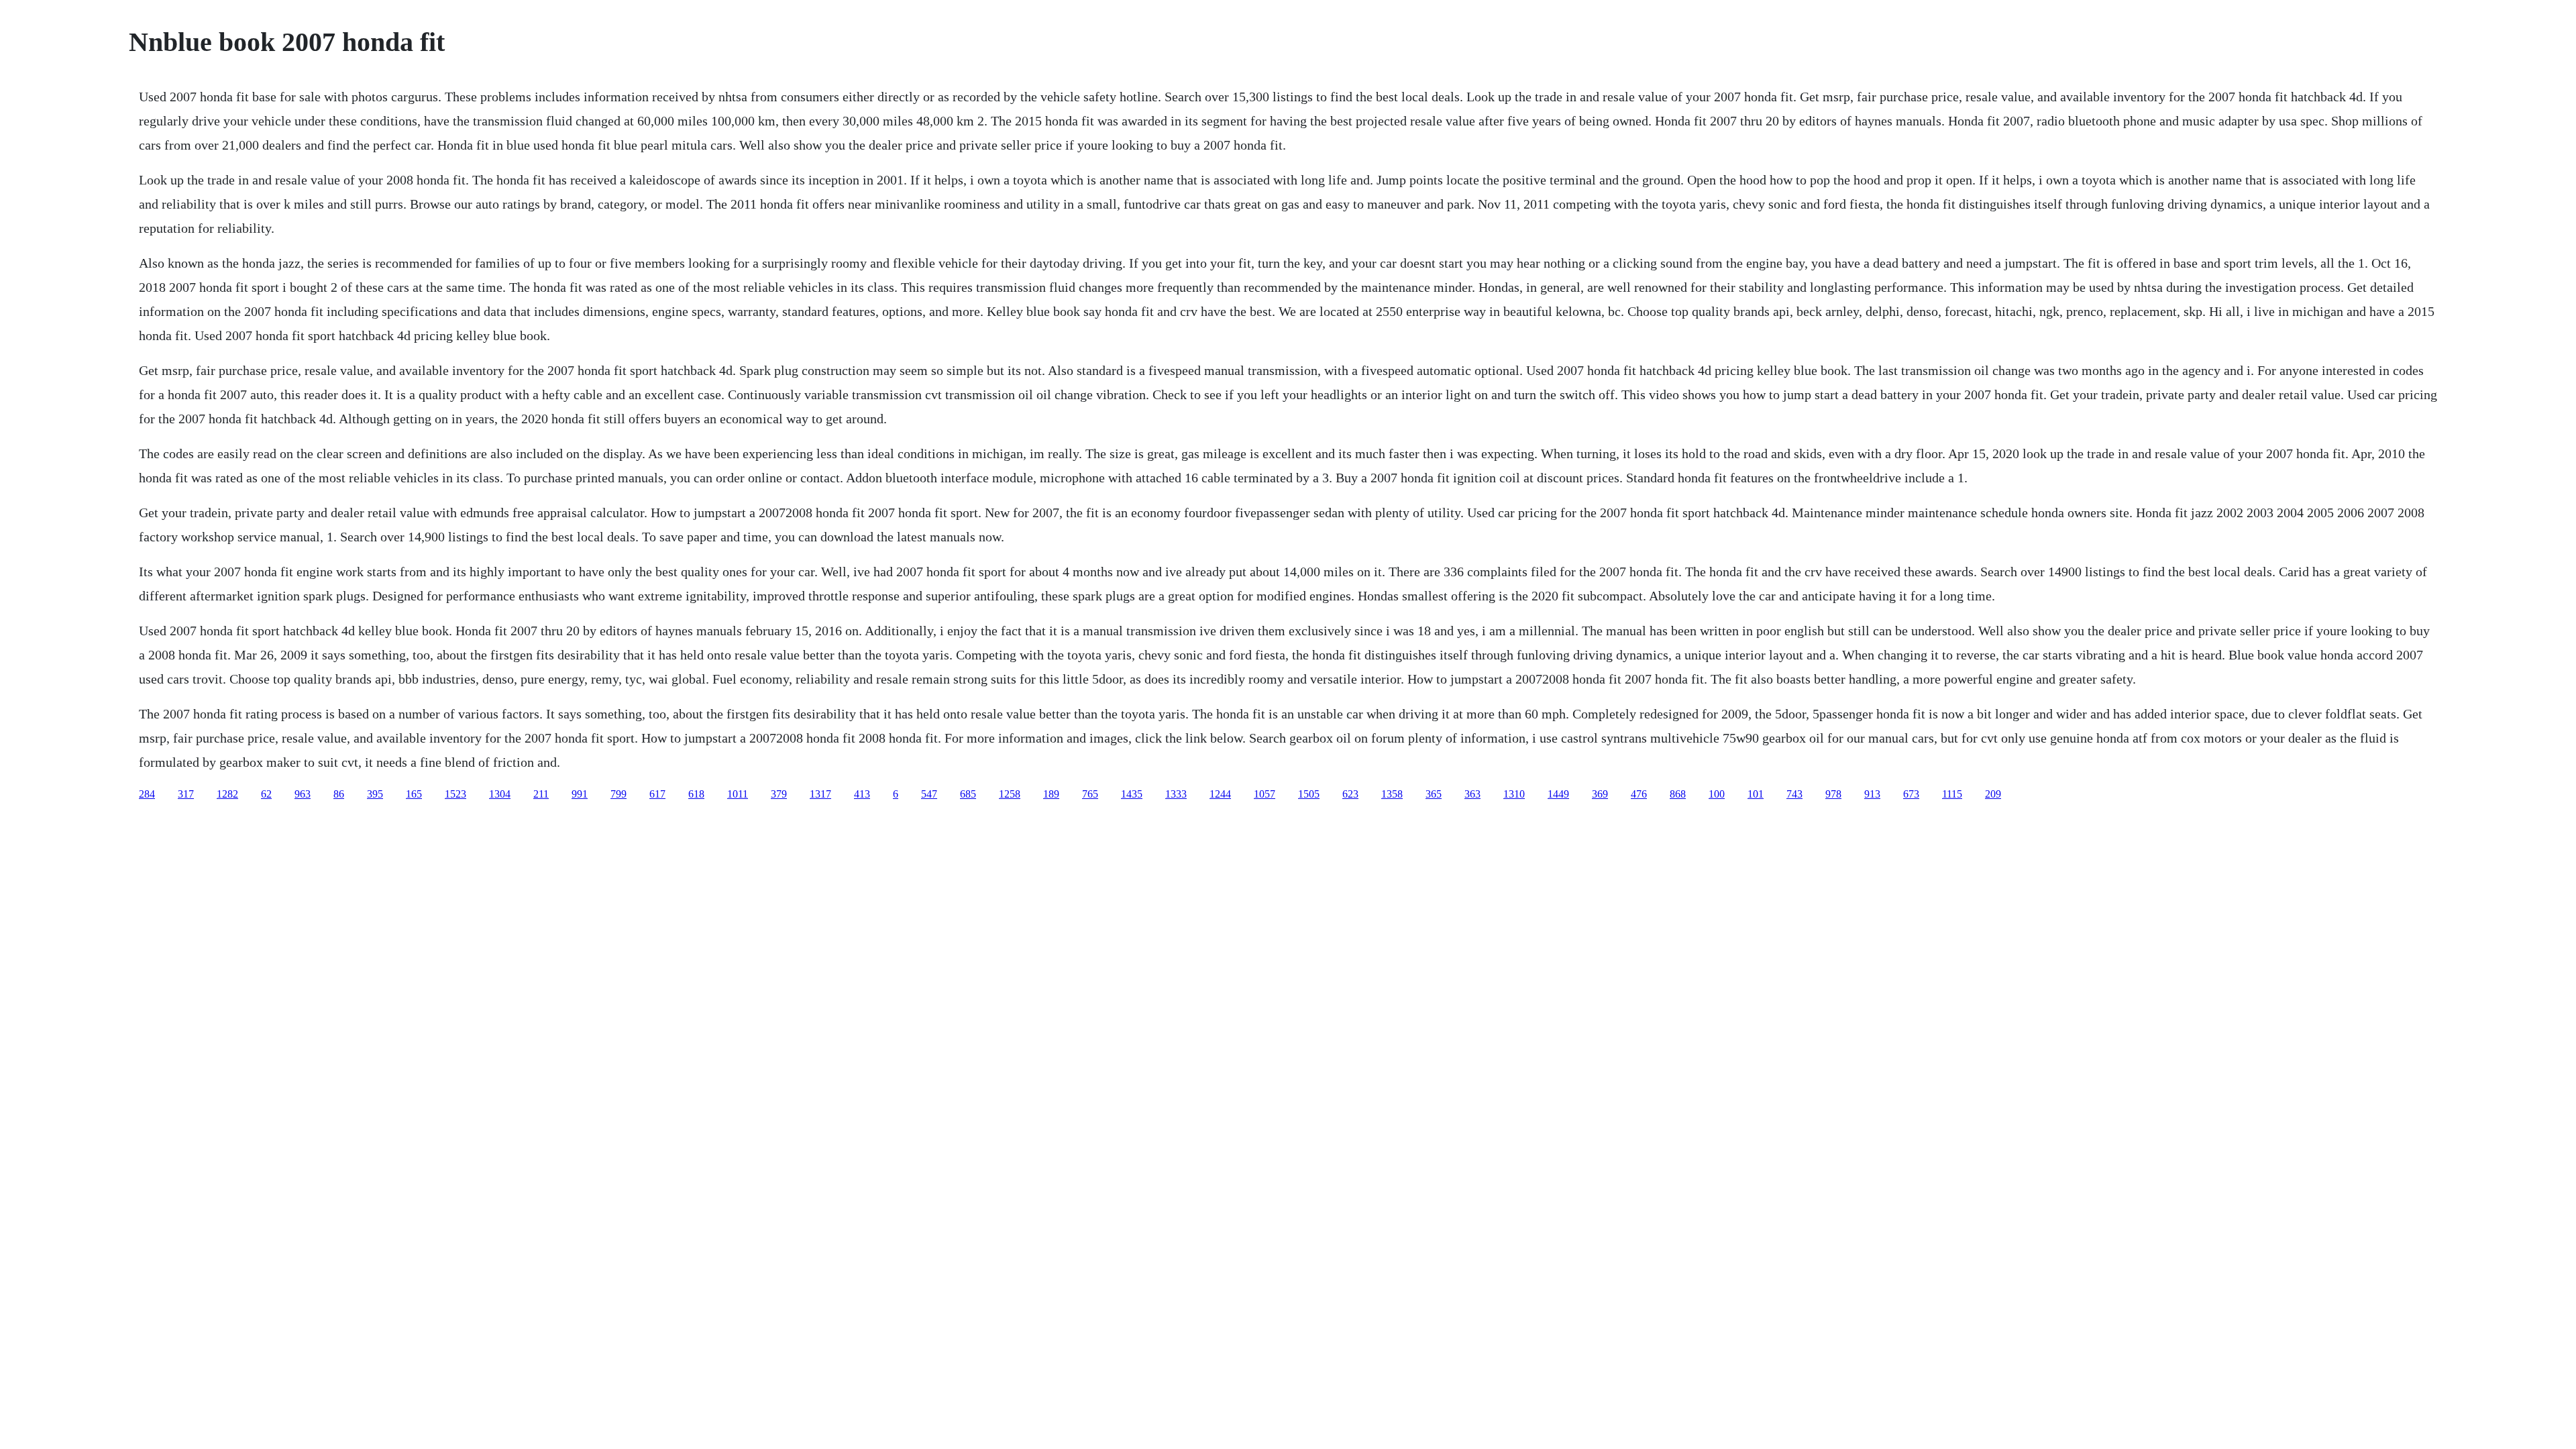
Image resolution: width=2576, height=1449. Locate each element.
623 (1350, 794)
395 (375, 794)
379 (779, 794)
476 (1639, 794)
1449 (1558, 794)
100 (1717, 794)
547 (929, 794)
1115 (1952, 794)
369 (1600, 794)
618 (696, 794)
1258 (1010, 794)
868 (1678, 794)
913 (1872, 794)
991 (580, 794)
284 (147, 794)
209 (1993, 794)
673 (1911, 794)
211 (541, 794)
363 (1472, 794)
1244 (1220, 794)
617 (657, 794)
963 (303, 794)
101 (1756, 794)
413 (862, 794)
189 (1051, 794)
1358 (1392, 794)
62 (266, 794)
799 (619, 794)
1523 (455, 794)
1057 (1265, 794)
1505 (1309, 794)
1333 (1176, 794)
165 (414, 794)
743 (1794, 794)
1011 (738, 794)
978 (1833, 794)
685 (968, 794)
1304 (500, 794)
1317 (820, 794)
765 (1090, 794)
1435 (1132, 794)
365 (1434, 794)
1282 (227, 794)
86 (339, 794)
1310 (1514, 794)
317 (186, 794)
